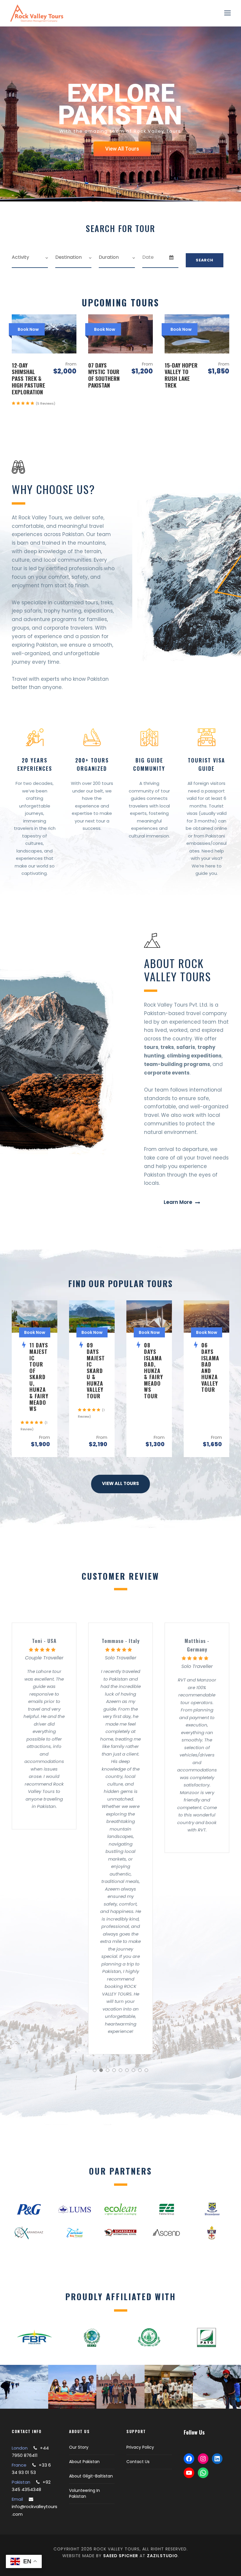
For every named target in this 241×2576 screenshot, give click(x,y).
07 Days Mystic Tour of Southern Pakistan (104, 375)
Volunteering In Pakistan (84, 2493)
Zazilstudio (162, 2556)
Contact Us (138, 2462)
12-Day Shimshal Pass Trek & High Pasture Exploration (29, 378)
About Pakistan (84, 2462)
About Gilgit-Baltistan (91, 2476)
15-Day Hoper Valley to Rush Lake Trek (181, 375)
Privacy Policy (140, 2447)
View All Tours (122, 149)
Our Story (79, 2447)
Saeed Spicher (121, 2556)
